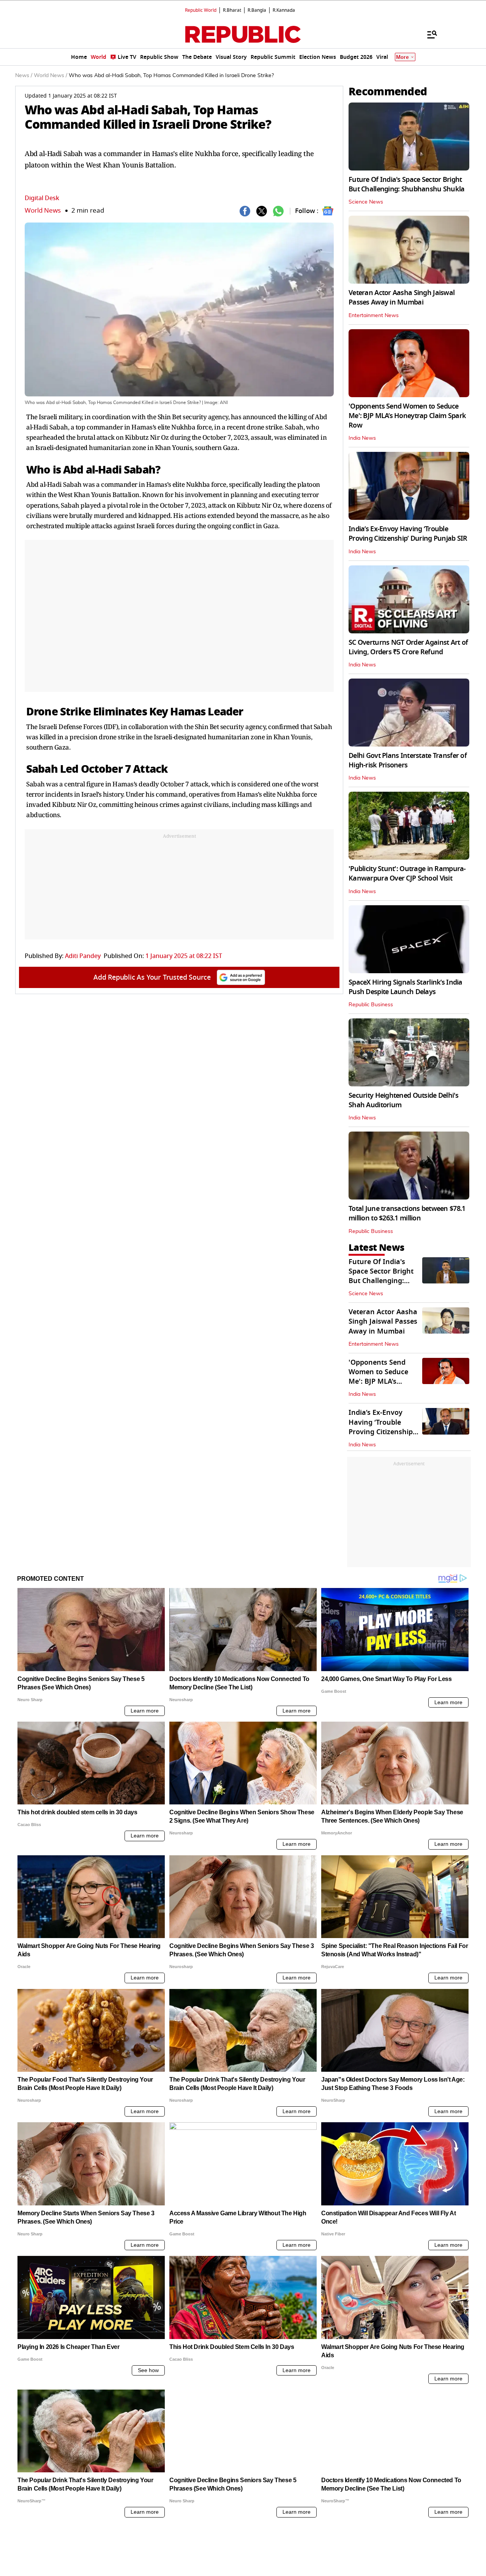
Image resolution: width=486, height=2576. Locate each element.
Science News (366, 202)
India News (362, 438)
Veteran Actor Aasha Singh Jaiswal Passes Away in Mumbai (402, 298)
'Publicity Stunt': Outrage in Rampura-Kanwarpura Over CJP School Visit (407, 874)
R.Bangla (257, 10)
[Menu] (428, 34)
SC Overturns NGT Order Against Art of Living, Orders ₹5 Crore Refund (408, 647)
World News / (50, 76)
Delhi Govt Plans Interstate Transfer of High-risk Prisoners (408, 760)
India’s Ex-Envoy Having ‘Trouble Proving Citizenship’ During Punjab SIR (408, 534)
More (402, 57)
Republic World (201, 10)
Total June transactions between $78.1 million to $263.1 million (407, 1213)
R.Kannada (284, 10)
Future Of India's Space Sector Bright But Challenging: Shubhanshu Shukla (407, 184)
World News (43, 211)
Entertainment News (374, 316)
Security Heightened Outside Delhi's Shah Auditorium (403, 1100)
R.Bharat (232, 10)
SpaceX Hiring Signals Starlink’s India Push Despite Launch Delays (406, 987)
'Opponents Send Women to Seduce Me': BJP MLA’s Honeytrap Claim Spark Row (407, 416)
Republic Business (371, 1005)
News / (24, 76)
